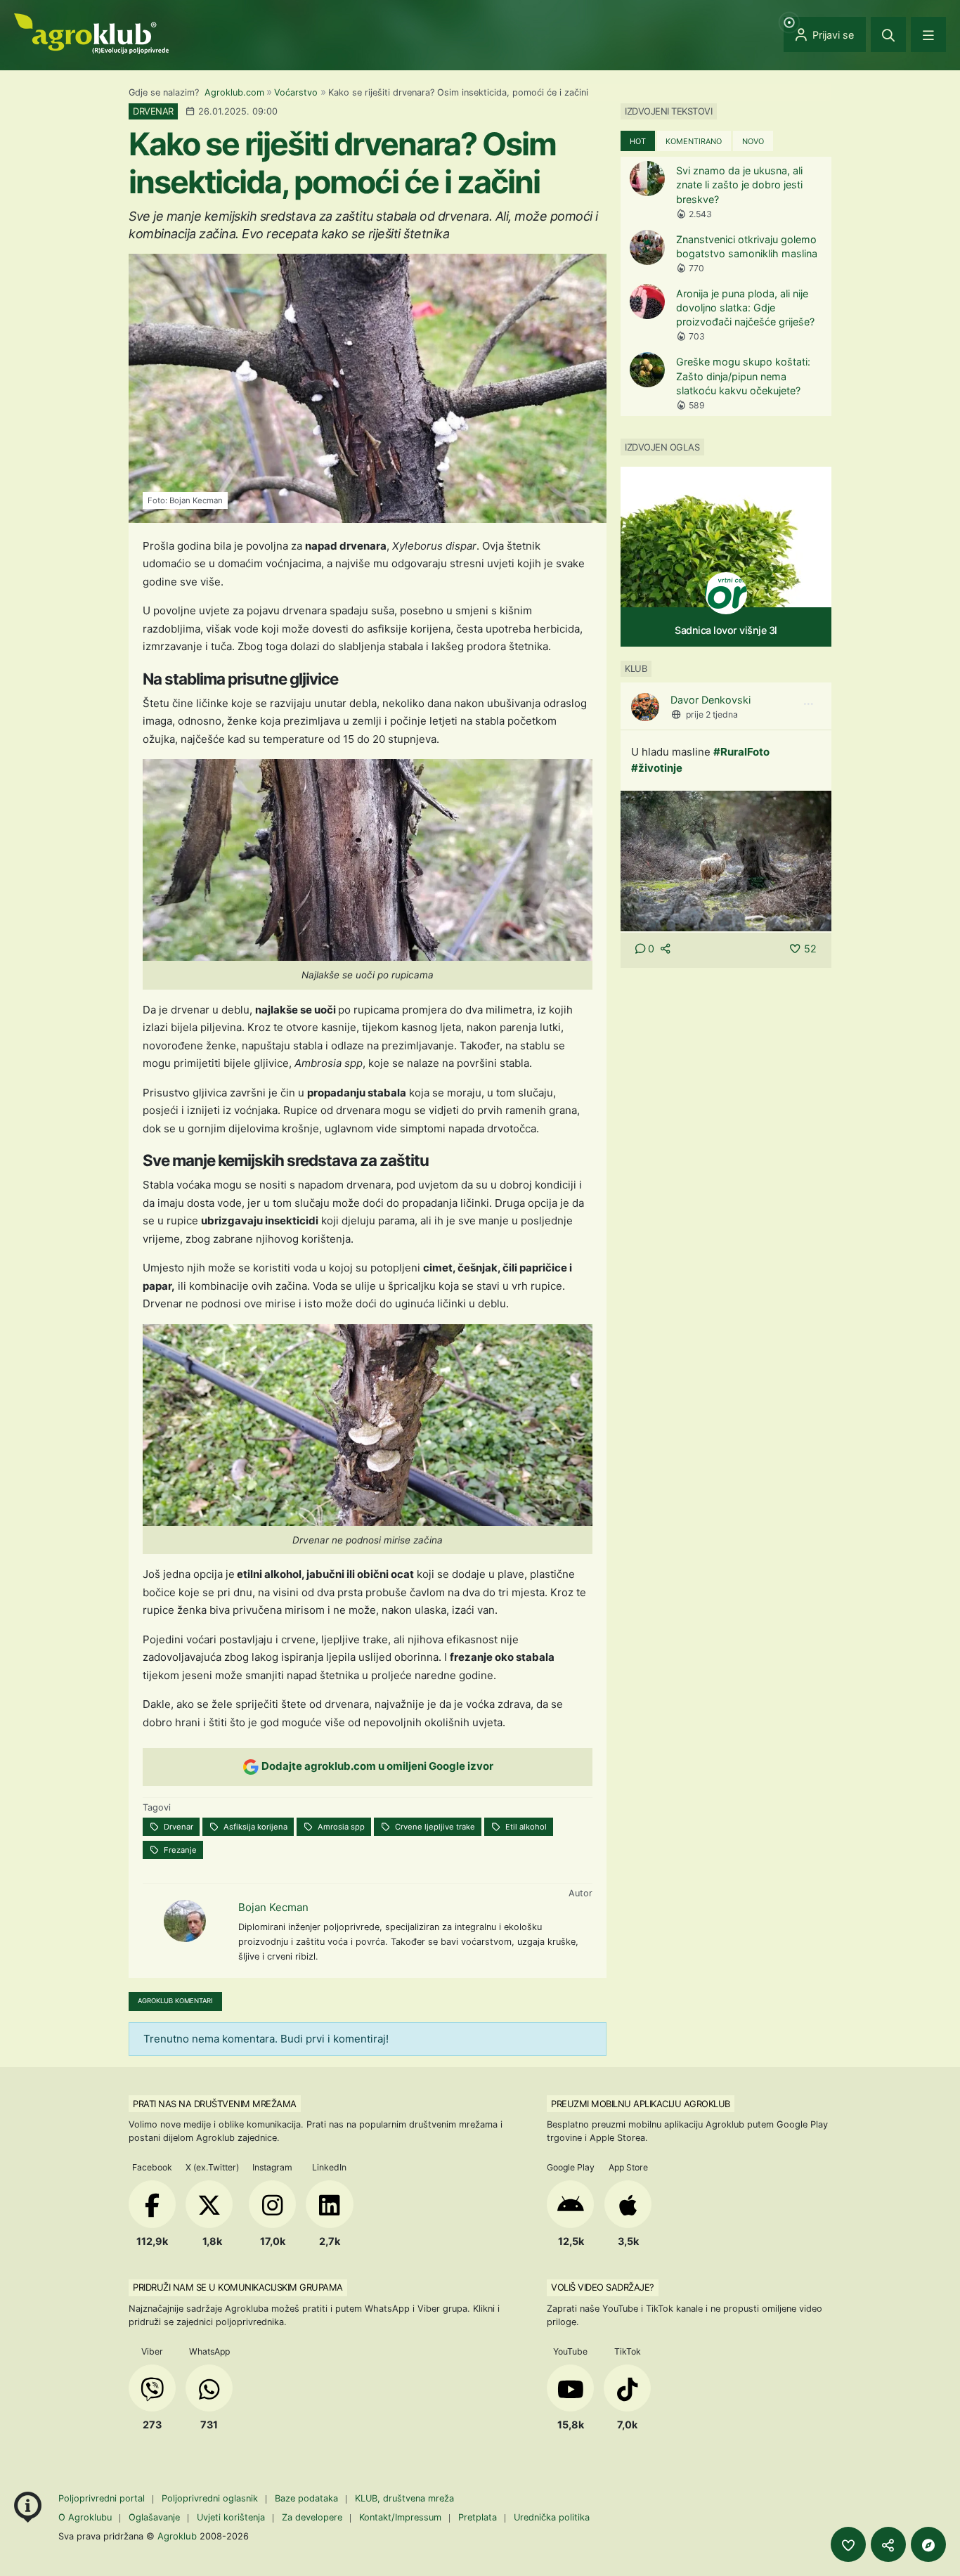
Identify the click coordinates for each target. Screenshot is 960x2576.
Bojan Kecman (273, 1907)
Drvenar (177, 1827)
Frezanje (179, 1850)
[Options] (808, 704)
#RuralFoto (741, 752)
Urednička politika (552, 2517)
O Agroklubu (85, 2517)
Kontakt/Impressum (400, 2517)
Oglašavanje (154, 2517)
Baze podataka (308, 2498)
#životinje (657, 768)
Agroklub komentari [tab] (175, 2001)
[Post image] (726, 861)
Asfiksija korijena (254, 1827)
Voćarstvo (296, 92)
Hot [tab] (638, 141)
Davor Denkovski (711, 700)
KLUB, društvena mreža (404, 2498)
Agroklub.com (234, 92)
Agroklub (177, 2536)
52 (810, 949)
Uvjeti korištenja (231, 2517)
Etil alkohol (525, 1827)
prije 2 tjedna (712, 714)
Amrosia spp (340, 1827)
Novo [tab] (753, 141)
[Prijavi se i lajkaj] (848, 2544)
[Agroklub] (91, 33)
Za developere (312, 2517)
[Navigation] (928, 34)
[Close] (888, 34)
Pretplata (478, 2517)
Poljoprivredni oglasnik (211, 2498)
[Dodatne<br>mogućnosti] (928, 2544)
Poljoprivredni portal (103, 2498)
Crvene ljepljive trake (434, 1827)
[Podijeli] (888, 2544)
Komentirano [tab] (694, 141)
